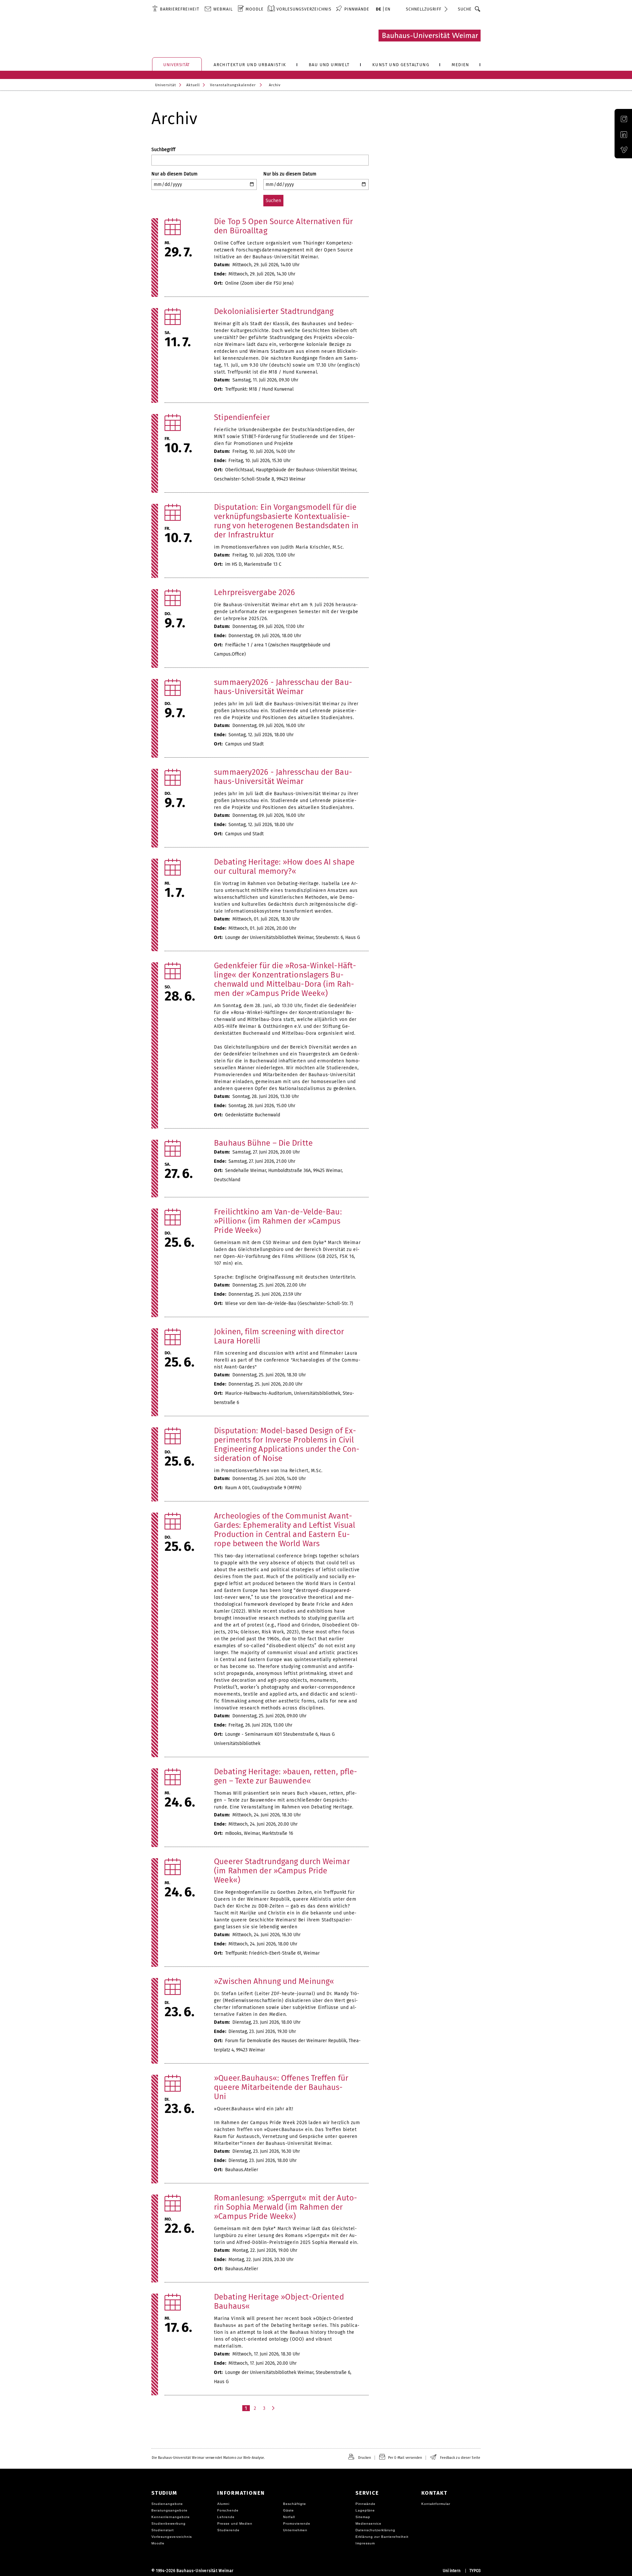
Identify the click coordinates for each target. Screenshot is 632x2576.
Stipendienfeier (242, 417)
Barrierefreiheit (180, 9)
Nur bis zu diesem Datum (290, 174)
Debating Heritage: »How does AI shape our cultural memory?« (284, 867)
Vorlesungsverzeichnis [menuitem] (304, 9)
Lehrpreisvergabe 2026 (254, 592)
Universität (166, 85)
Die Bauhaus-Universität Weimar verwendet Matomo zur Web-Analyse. (208, 2458)
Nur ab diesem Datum (174, 174)
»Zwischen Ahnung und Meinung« (274, 1981)
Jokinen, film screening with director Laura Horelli (279, 1336)
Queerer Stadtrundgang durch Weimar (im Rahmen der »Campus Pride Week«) (282, 1871)
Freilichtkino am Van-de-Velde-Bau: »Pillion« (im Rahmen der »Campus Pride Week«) (278, 1221)
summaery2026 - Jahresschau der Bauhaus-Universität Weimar (283, 687)
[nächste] (274, 2408)
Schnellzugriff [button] (424, 9)
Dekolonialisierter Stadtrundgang (274, 311)
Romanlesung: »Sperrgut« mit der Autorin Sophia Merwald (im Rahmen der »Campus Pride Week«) (286, 2207)
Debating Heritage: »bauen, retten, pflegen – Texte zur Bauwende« (286, 1776)
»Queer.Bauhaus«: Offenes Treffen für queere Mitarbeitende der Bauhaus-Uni (281, 2087)
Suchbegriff (163, 150)
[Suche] (478, 9)
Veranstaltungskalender (233, 85)
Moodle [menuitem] (255, 9)
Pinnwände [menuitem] (357, 9)
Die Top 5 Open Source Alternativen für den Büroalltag (283, 226)
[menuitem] (176, 9)
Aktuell (193, 85)
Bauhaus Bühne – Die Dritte (263, 1143)
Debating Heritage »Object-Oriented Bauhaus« (279, 2302)
